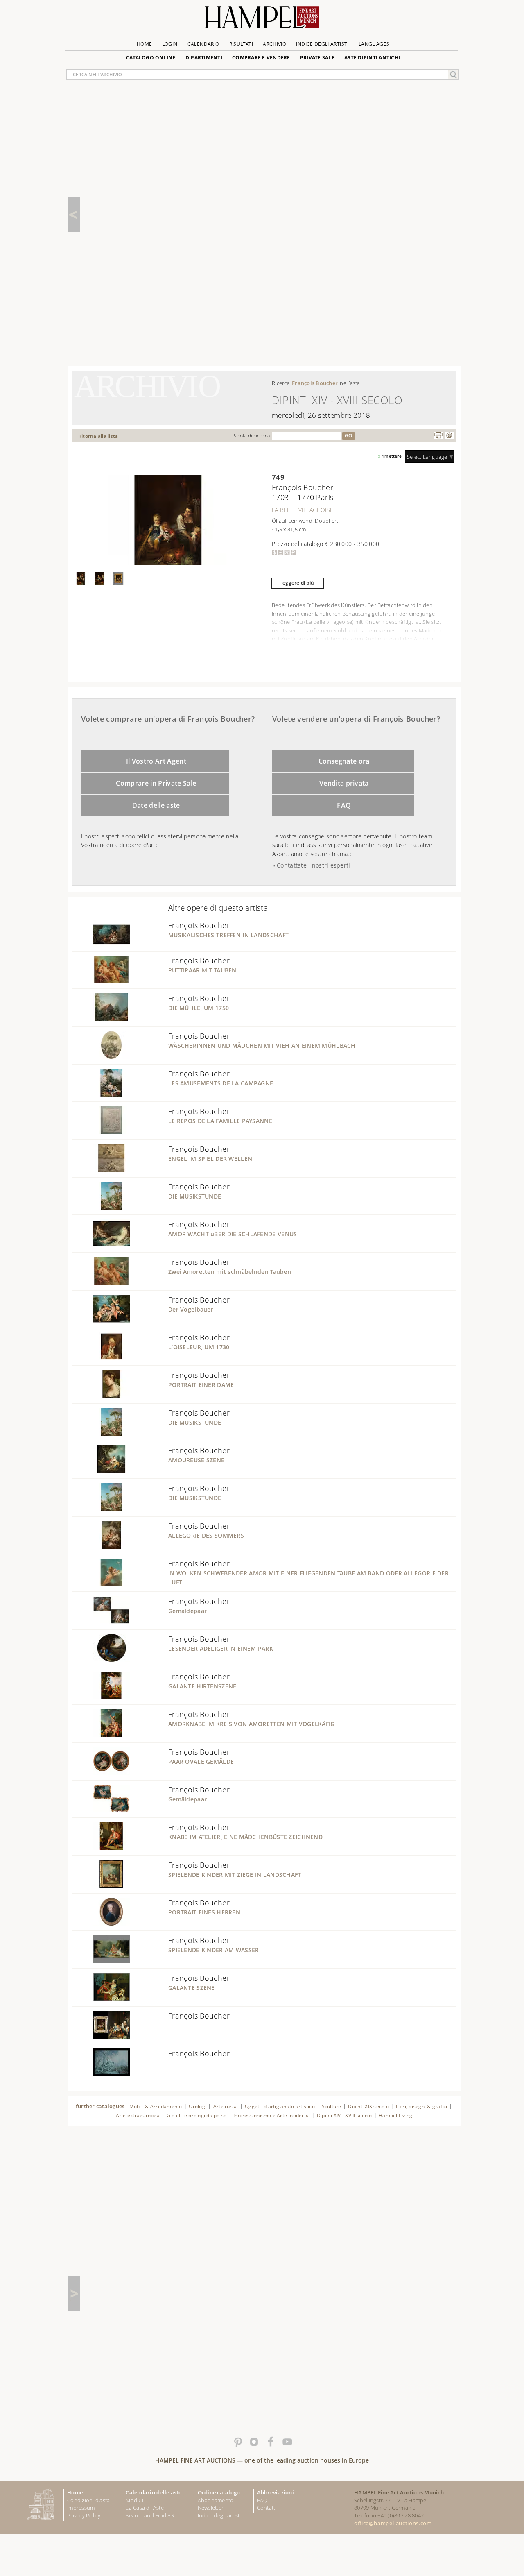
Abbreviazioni (276, 2492)
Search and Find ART (151, 2515)
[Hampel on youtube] (287, 2442)
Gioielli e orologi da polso (197, 2115)
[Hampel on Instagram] (254, 2442)
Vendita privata (344, 783)
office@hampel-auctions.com (393, 2523)
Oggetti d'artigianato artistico (280, 2106)
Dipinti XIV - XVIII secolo (344, 2115)
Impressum (81, 2508)
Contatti (267, 2508)
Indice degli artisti (322, 44)
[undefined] (101, 946)
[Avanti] (74, 2293)
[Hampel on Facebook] (270, 2442)
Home (144, 44)
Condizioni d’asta (88, 2500)
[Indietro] (74, 215)
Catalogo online (151, 58)
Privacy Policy (84, 2515)
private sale (317, 58)
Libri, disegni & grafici (422, 2106)
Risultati (241, 44)
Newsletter (211, 2508)
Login (170, 44)
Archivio (274, 44)
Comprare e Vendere (261, 58)
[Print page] (438, 435)
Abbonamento (216, 2500)
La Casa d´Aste (145, 2508)
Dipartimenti (204, 58)
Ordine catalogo (219, 2492)
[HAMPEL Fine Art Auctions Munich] (262, 20)
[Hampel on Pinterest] (237, 2442)
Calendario (203, 44)
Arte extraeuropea (138, 2115)
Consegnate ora (344, 761)
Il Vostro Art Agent (156, 761)
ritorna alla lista (99, 436)
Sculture (332, 2106)
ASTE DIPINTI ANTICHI (372, 58)
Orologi (198, 2106)
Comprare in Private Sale (156, 783)
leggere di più (298, 583)
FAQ (344, 805)
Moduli (134, 2500)
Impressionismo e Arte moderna (272, 2115)
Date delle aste (156, 805)
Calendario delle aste (154, 2492)
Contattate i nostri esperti (313, 865)
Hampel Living (395, 2115)
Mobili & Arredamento (156, 2106)
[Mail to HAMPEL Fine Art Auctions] (449, 435)
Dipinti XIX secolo (368, 2106)
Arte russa (226, 2106)
